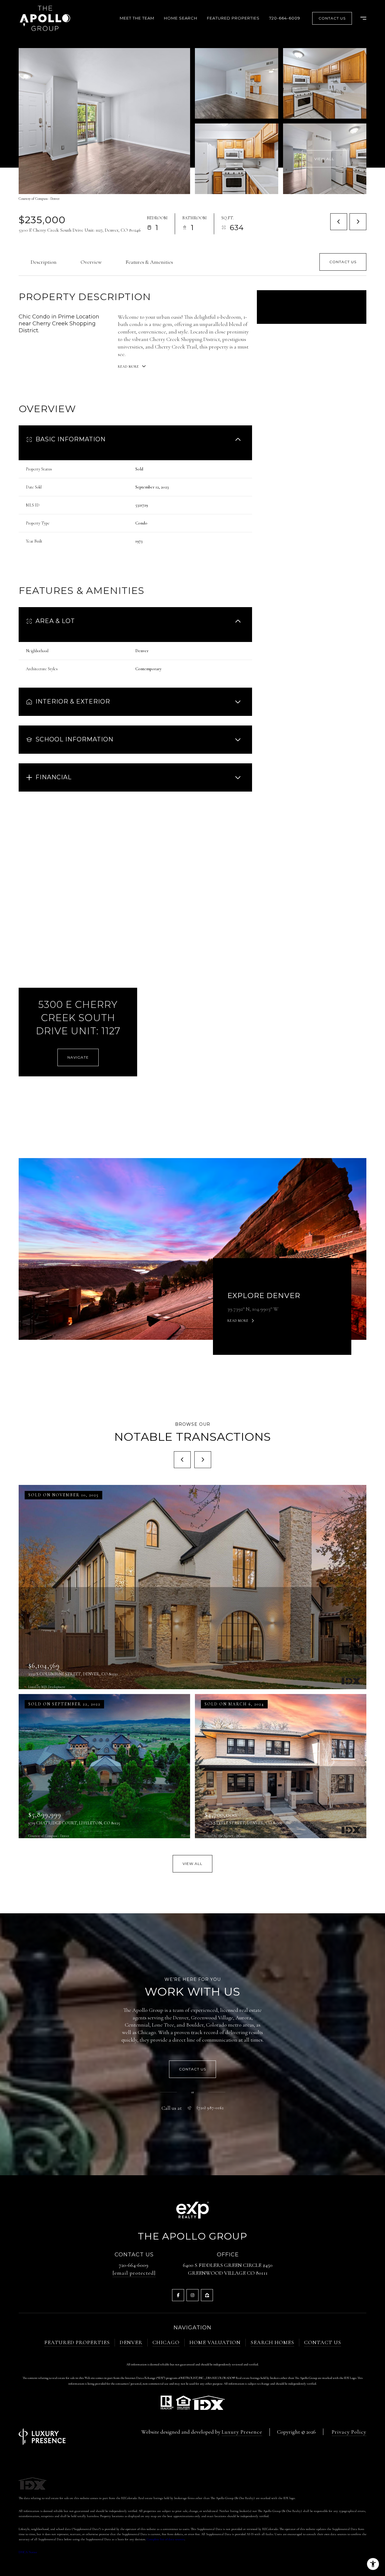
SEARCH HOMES (272, 2342)
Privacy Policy (349, 2432)
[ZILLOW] (207, 2295)
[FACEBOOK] (178, 2295)
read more (238, 1321)
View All (324, 159)
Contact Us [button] (332, 18)
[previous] (182, 1460)
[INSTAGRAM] (192, 2295)
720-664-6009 (285, 18)
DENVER (131, 2342)
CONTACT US (323, 2342)
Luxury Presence (242, 2432)
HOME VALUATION (215, 2342)
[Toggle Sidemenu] (360, 18)
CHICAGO (166, 2342)
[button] (343, 262)
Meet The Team (137, 18)
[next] (203, 1460)
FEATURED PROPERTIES (77, 2342)
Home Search (181, 18)
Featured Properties (233, 18)
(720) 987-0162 (210, 2108)
